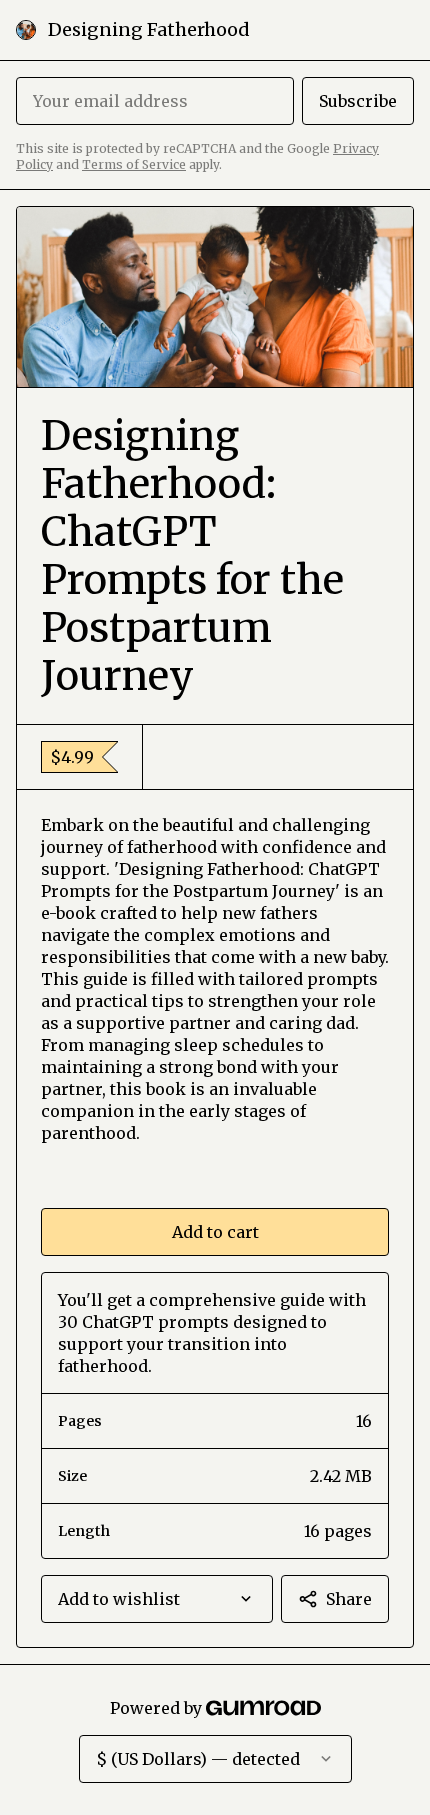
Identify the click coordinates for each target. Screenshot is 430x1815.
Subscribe (358, 101)
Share (349, 1599)
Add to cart (215, 1232)
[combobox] (157, 1599)
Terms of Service (134, 164)
